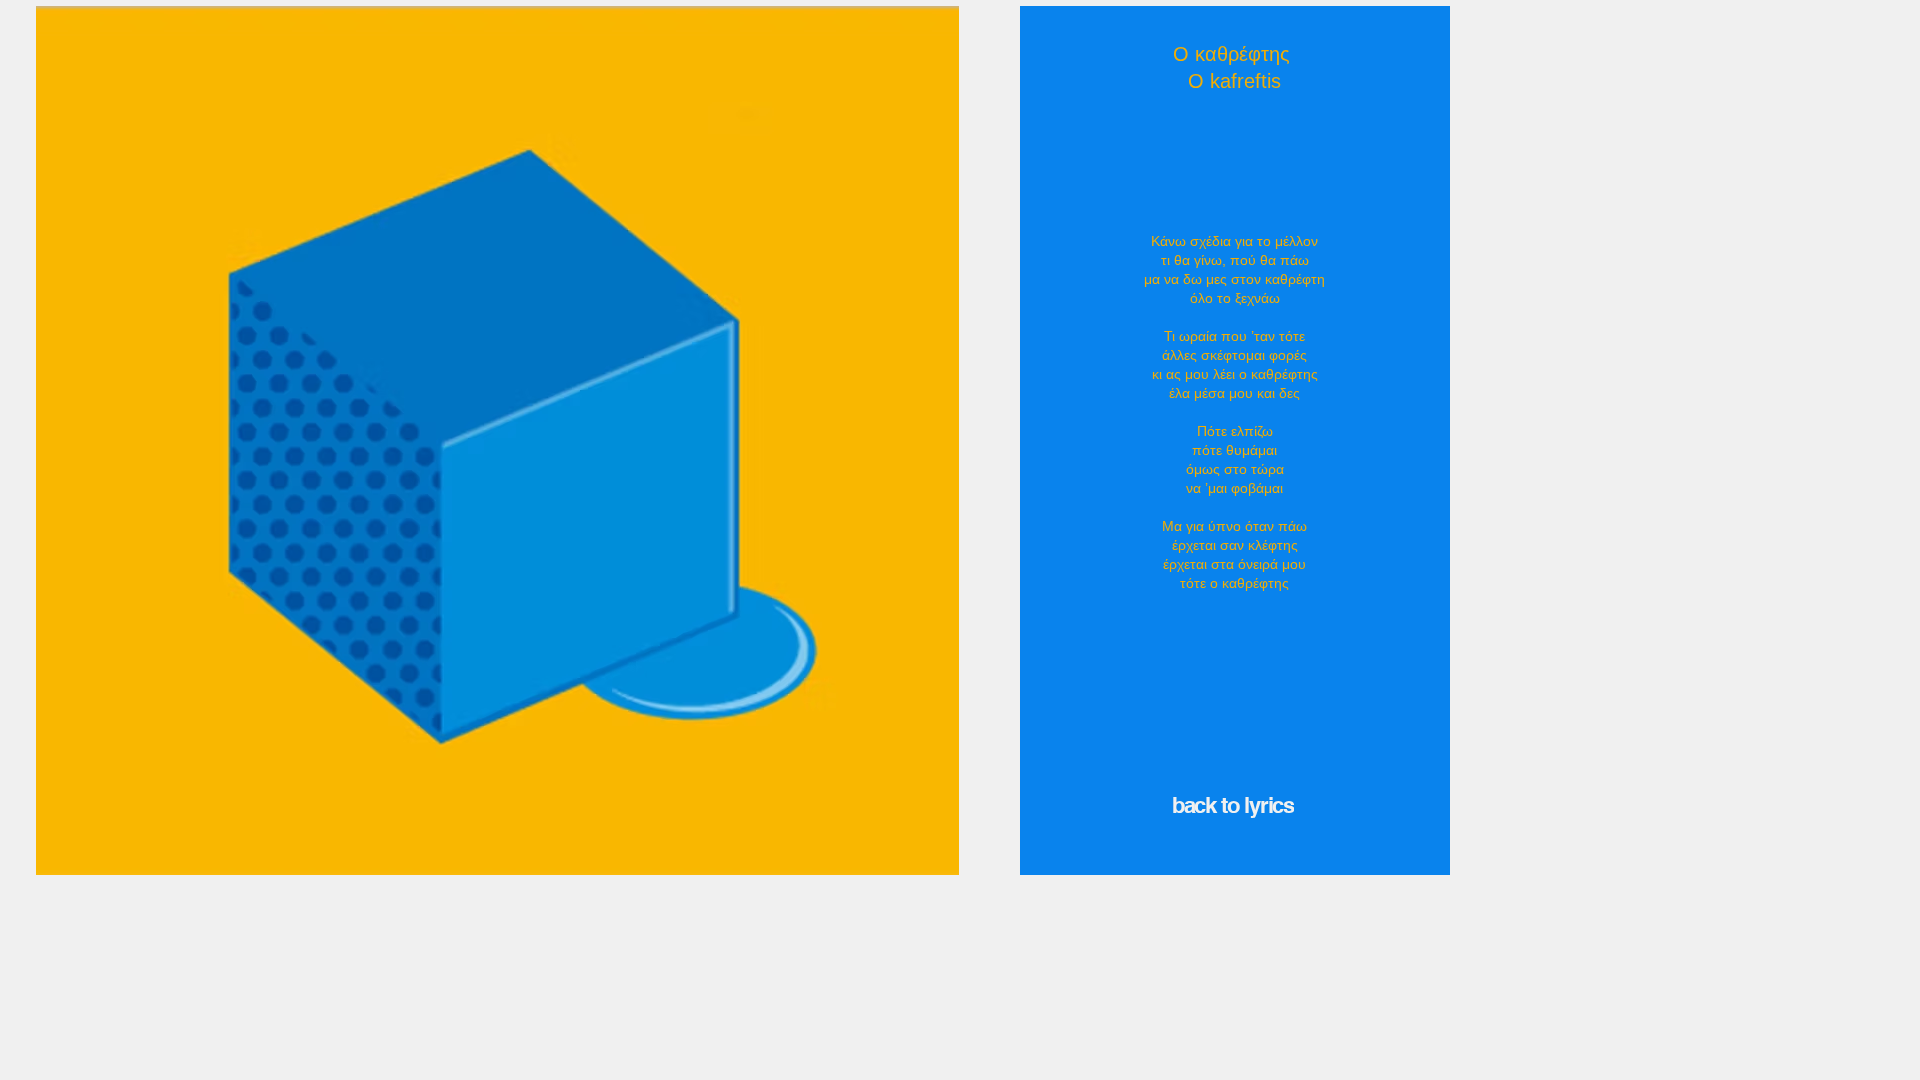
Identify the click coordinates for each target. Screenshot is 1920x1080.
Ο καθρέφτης (1234, 54)
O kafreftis (1234, 81)
